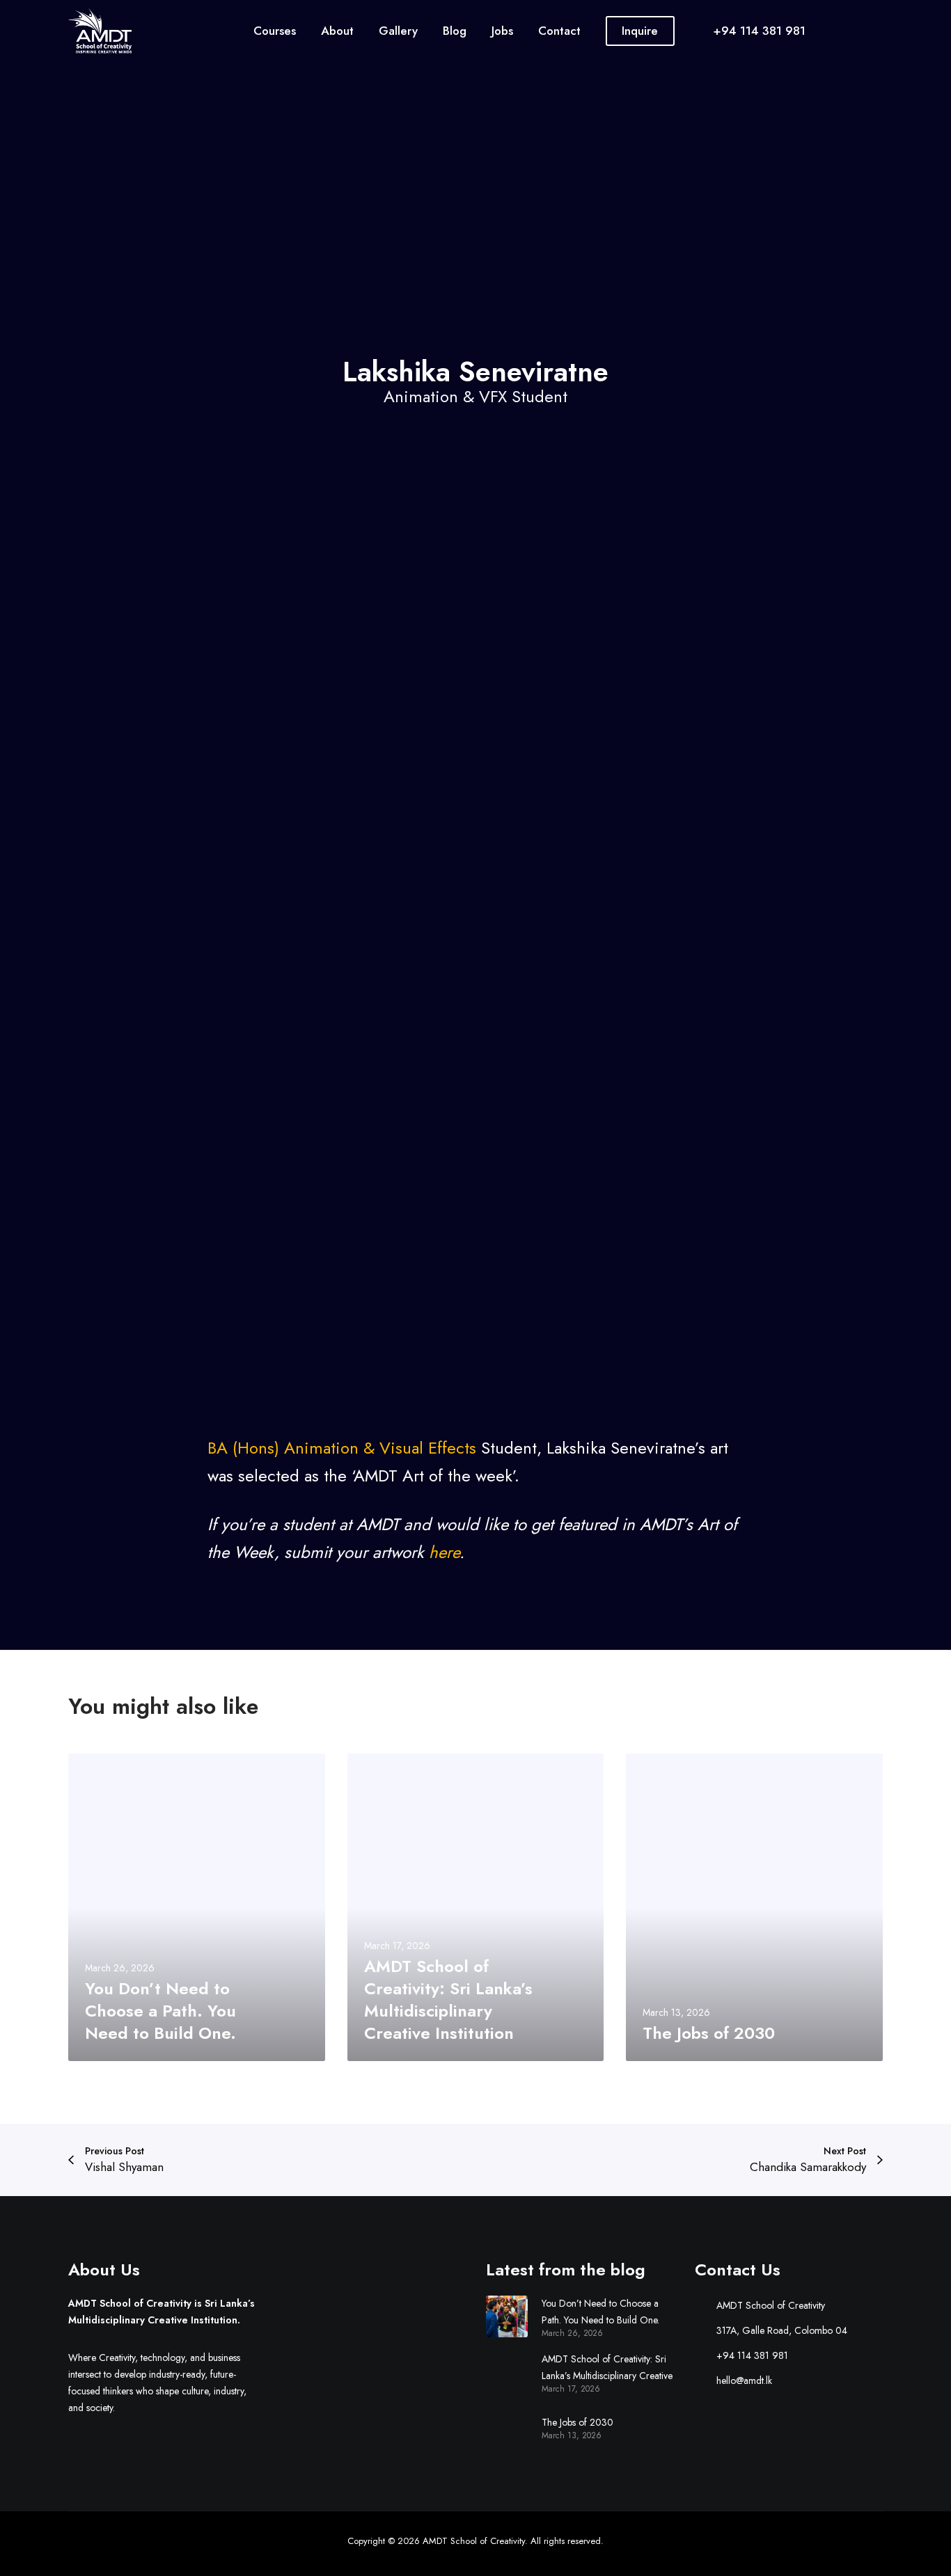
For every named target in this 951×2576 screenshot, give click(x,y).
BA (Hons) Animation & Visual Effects (342, 1448)
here (444, 1552)
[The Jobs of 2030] (507, 2427)
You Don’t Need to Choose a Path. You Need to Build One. (600, 2312)
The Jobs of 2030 (577, 2422)
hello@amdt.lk (744, 2380)
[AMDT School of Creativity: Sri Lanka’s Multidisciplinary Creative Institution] (507, 2372)
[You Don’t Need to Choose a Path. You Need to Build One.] (507, 2316)
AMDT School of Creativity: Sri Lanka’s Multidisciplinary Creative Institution (607, 2368)
